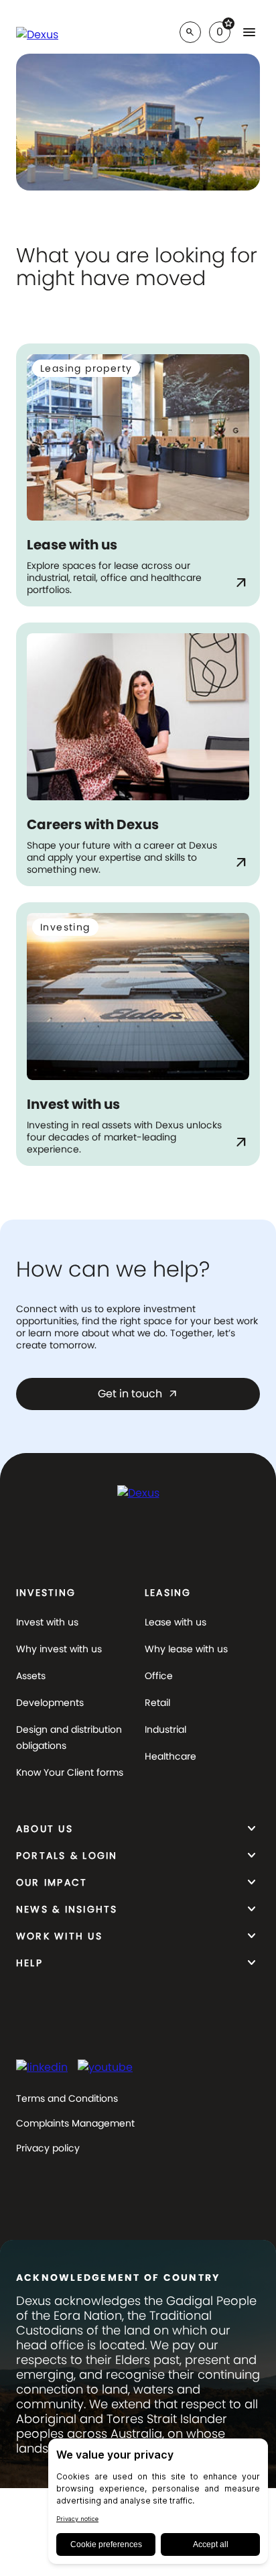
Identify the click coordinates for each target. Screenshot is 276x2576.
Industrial (165, 1729)
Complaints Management (75, 2123)
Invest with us (47, 1622)
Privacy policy (48, 2148)
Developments (50, 1703)
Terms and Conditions (67, 2098)
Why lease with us (186, 1649)
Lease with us (176, 1622)
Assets (31, 1676)
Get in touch (138, 1394)
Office (159, 1676)
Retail (157, 1703)
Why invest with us (59, 1649)
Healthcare (170, 1756)
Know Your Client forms (70, 1772)
